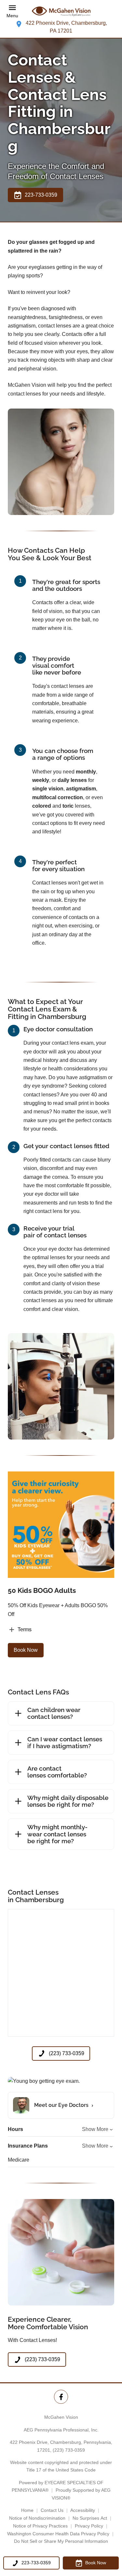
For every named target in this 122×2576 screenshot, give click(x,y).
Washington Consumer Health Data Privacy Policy (58, 2534)
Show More (95, 2129)
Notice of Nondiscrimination (37, 2518)
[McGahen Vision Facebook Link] (61, 2397)
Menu (12, 16)
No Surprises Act (90, 2518)
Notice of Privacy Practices (40, 2526)
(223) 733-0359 (69, 2450)
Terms (25, 1629)
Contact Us (52, 2510)
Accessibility (83, 2510)
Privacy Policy (89, 2526)
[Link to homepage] (61, 11)
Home (27, 2510)
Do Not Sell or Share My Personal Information (61, 2541)
